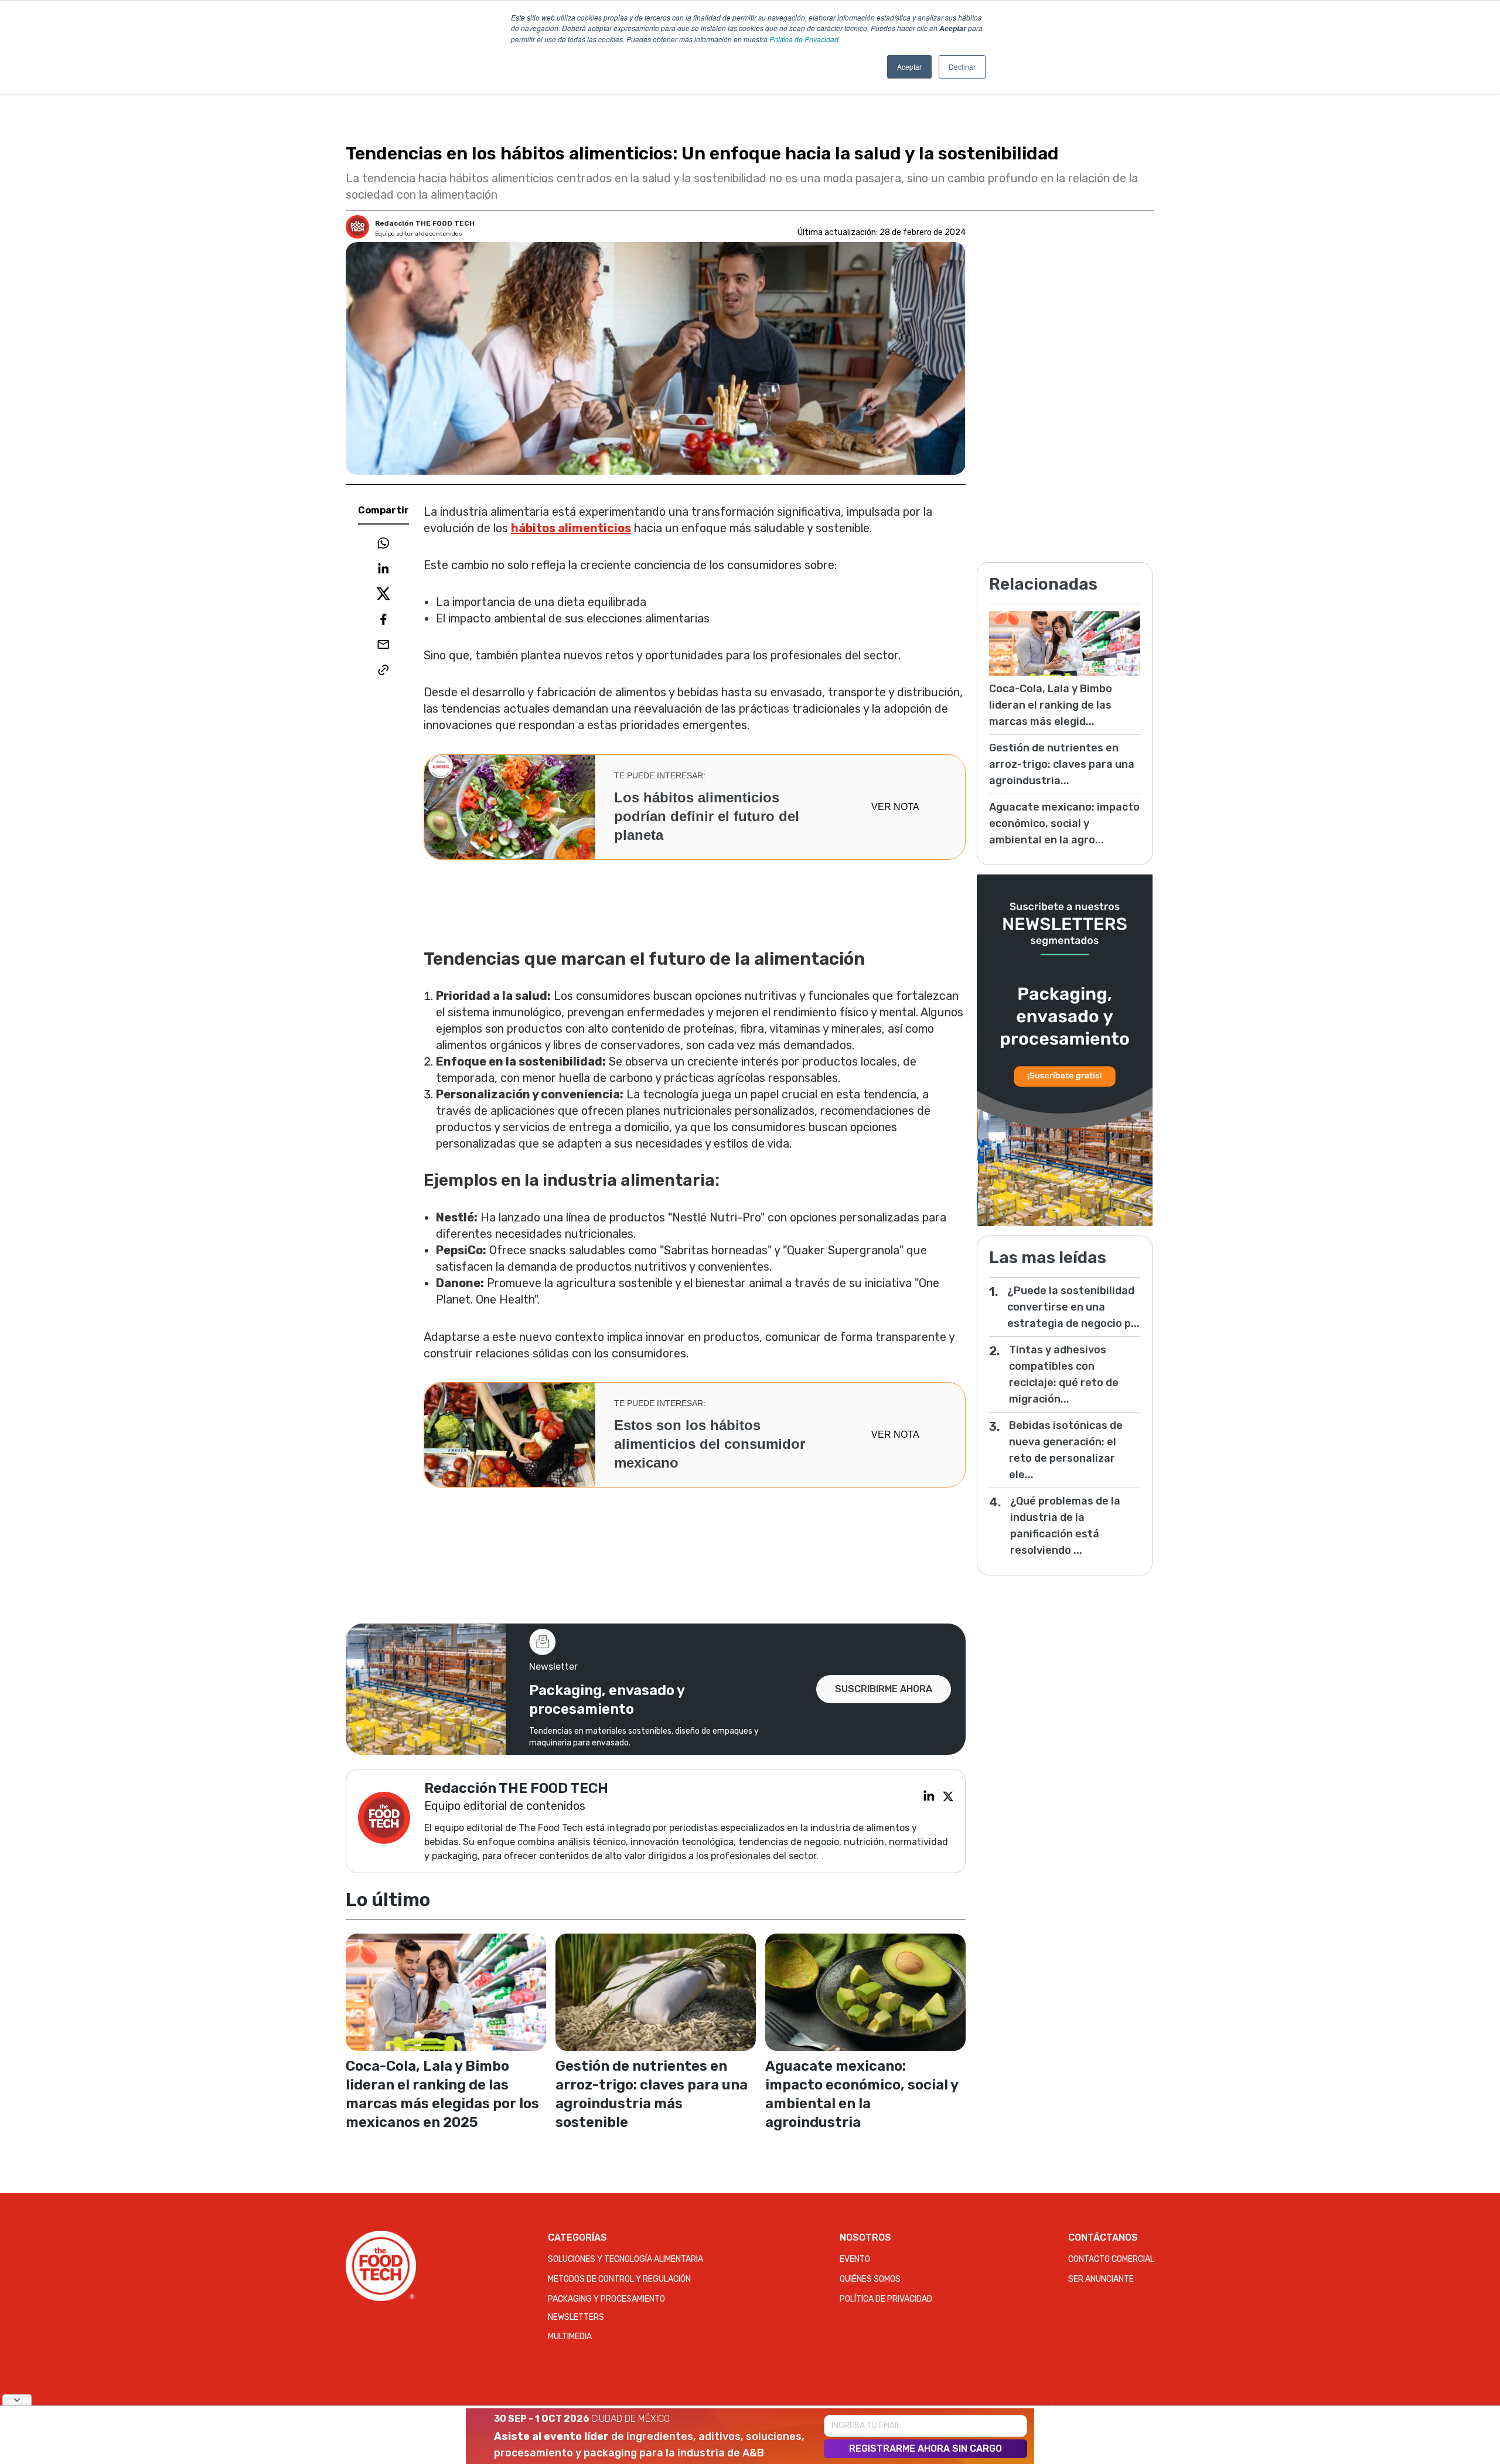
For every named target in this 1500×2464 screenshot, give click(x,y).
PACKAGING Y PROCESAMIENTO (606, 2299)
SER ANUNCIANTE (1101, 2279)
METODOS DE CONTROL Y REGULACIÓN (619, 2279)
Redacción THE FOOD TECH (425, 223)
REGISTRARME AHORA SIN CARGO (925, 2448)
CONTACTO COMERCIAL (1111, 2259)
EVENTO (855, 2259)
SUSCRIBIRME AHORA (884, 1689)
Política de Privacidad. (805, 39)
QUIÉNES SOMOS (870, 2279)
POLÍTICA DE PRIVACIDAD (886, 2299)
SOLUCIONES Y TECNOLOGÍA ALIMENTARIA (625, 2259)
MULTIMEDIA (570, 2337)
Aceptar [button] (909, 67)
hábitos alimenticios (571, 528)
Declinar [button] (962, 67)
